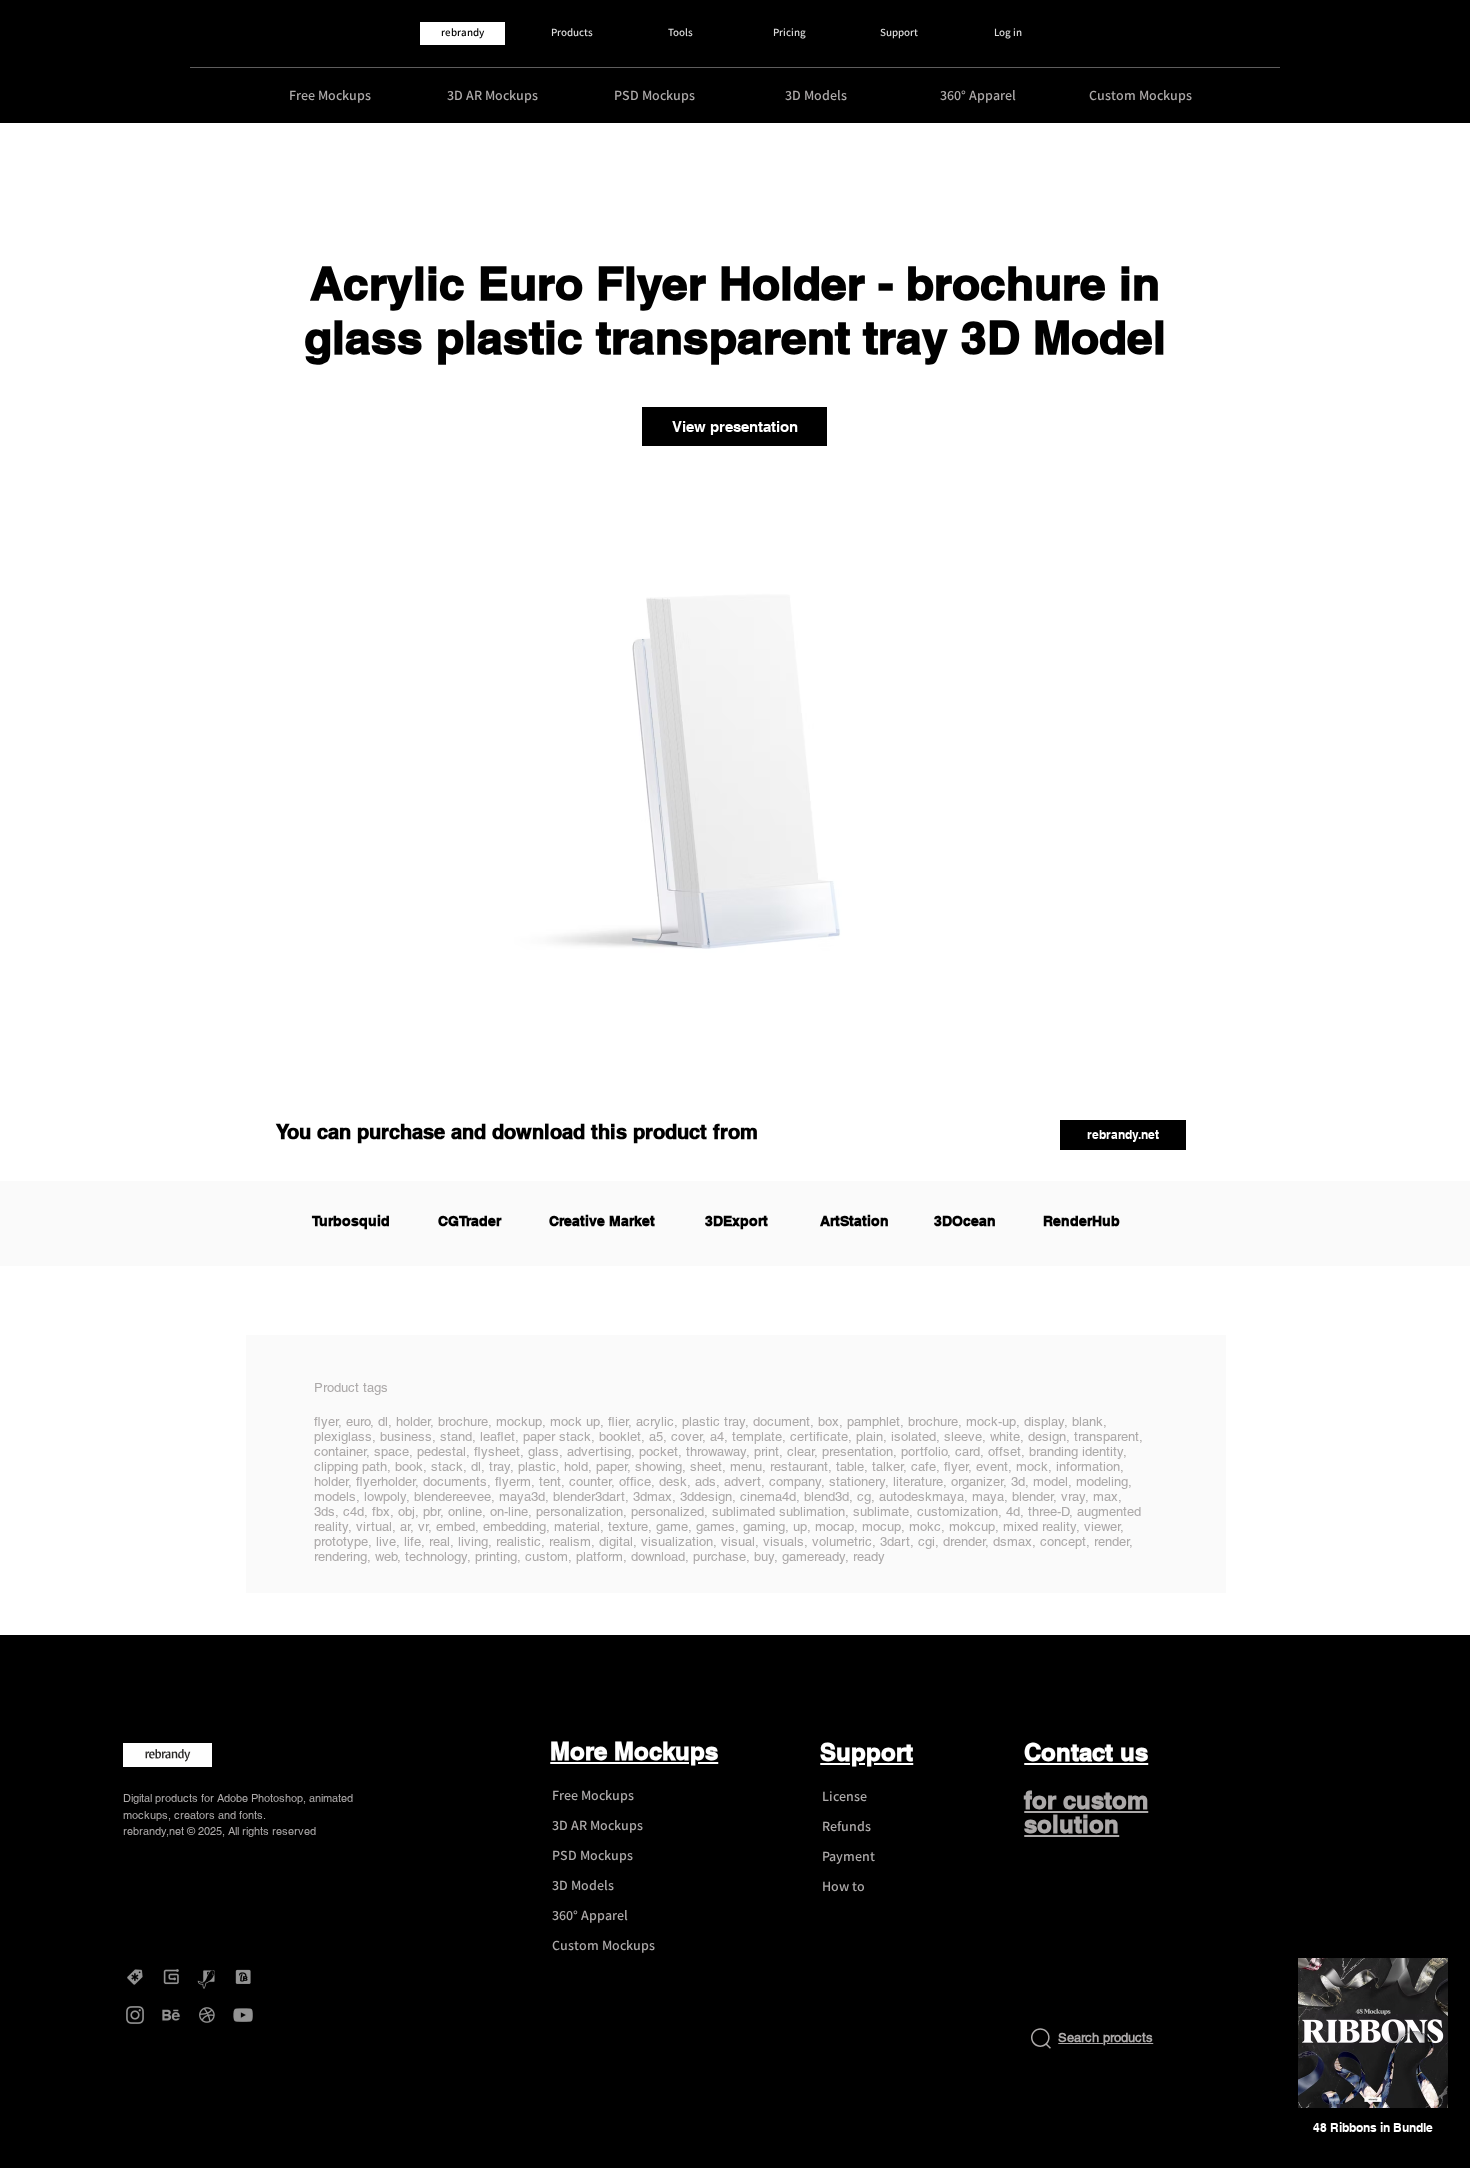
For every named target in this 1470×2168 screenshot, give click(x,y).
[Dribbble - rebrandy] (207, 2015)
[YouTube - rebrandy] (243, 2015)
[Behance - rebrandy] (171, 2015)
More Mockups (634, 1751)
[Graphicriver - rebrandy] (207, 1977)
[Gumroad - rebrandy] (171, 1977)
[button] (1123, 1135)
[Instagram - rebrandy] (135, 2015)
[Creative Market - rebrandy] (135, 1977)
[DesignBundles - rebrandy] (243, 1977)
